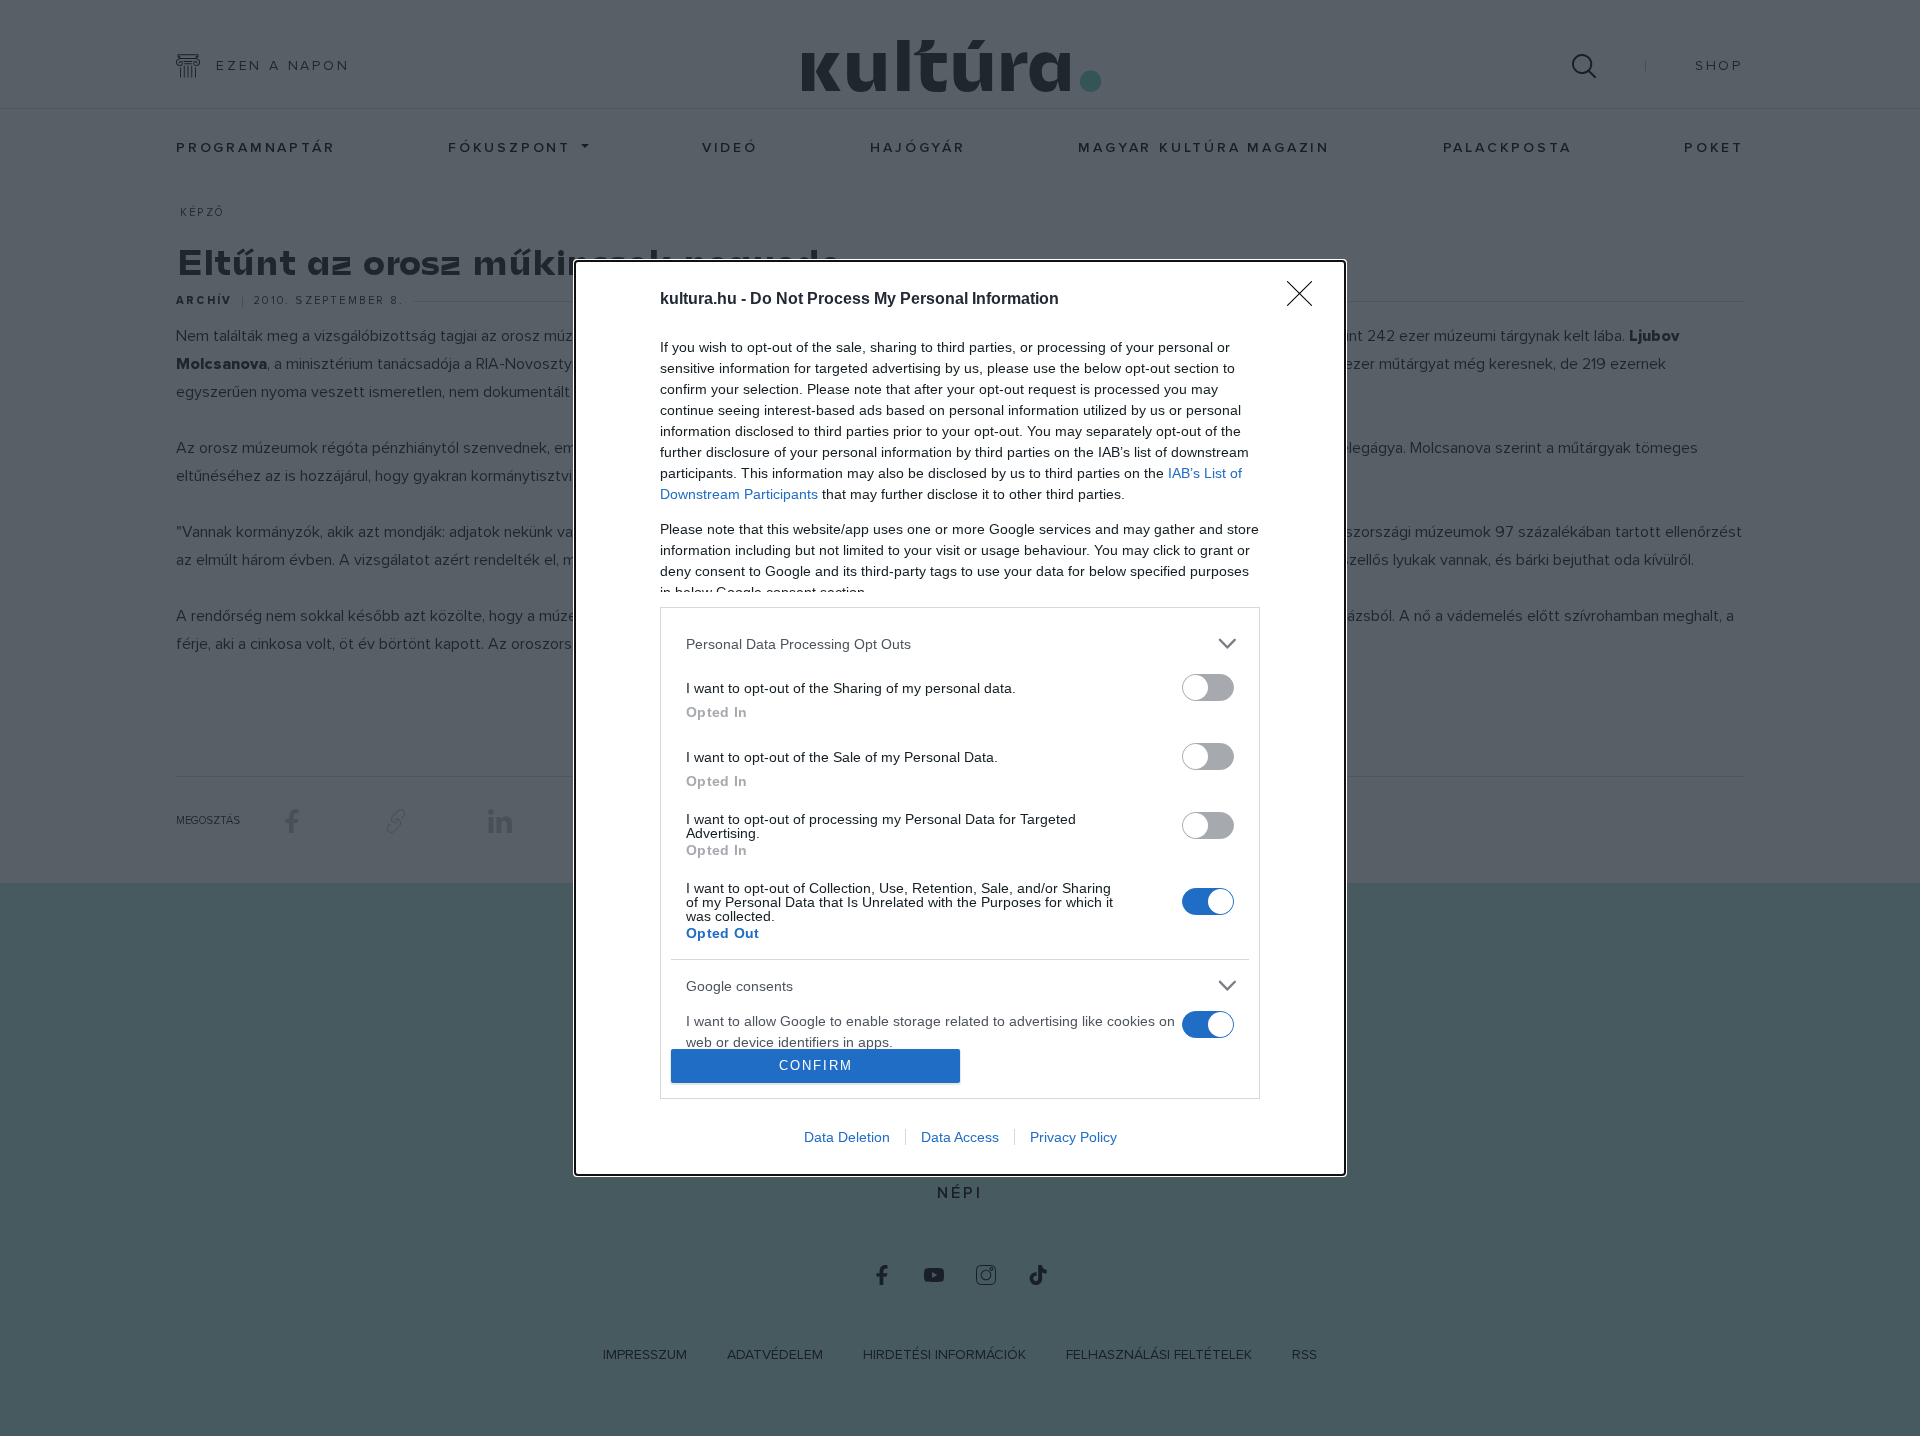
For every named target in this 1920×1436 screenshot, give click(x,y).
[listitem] (960, 643)
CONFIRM (816, 1065)
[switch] (1208, 687)
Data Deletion (847, 1137)
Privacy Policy (1073, 1137)
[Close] (1306, 300)
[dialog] (960, 718)
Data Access (960, 1137)
